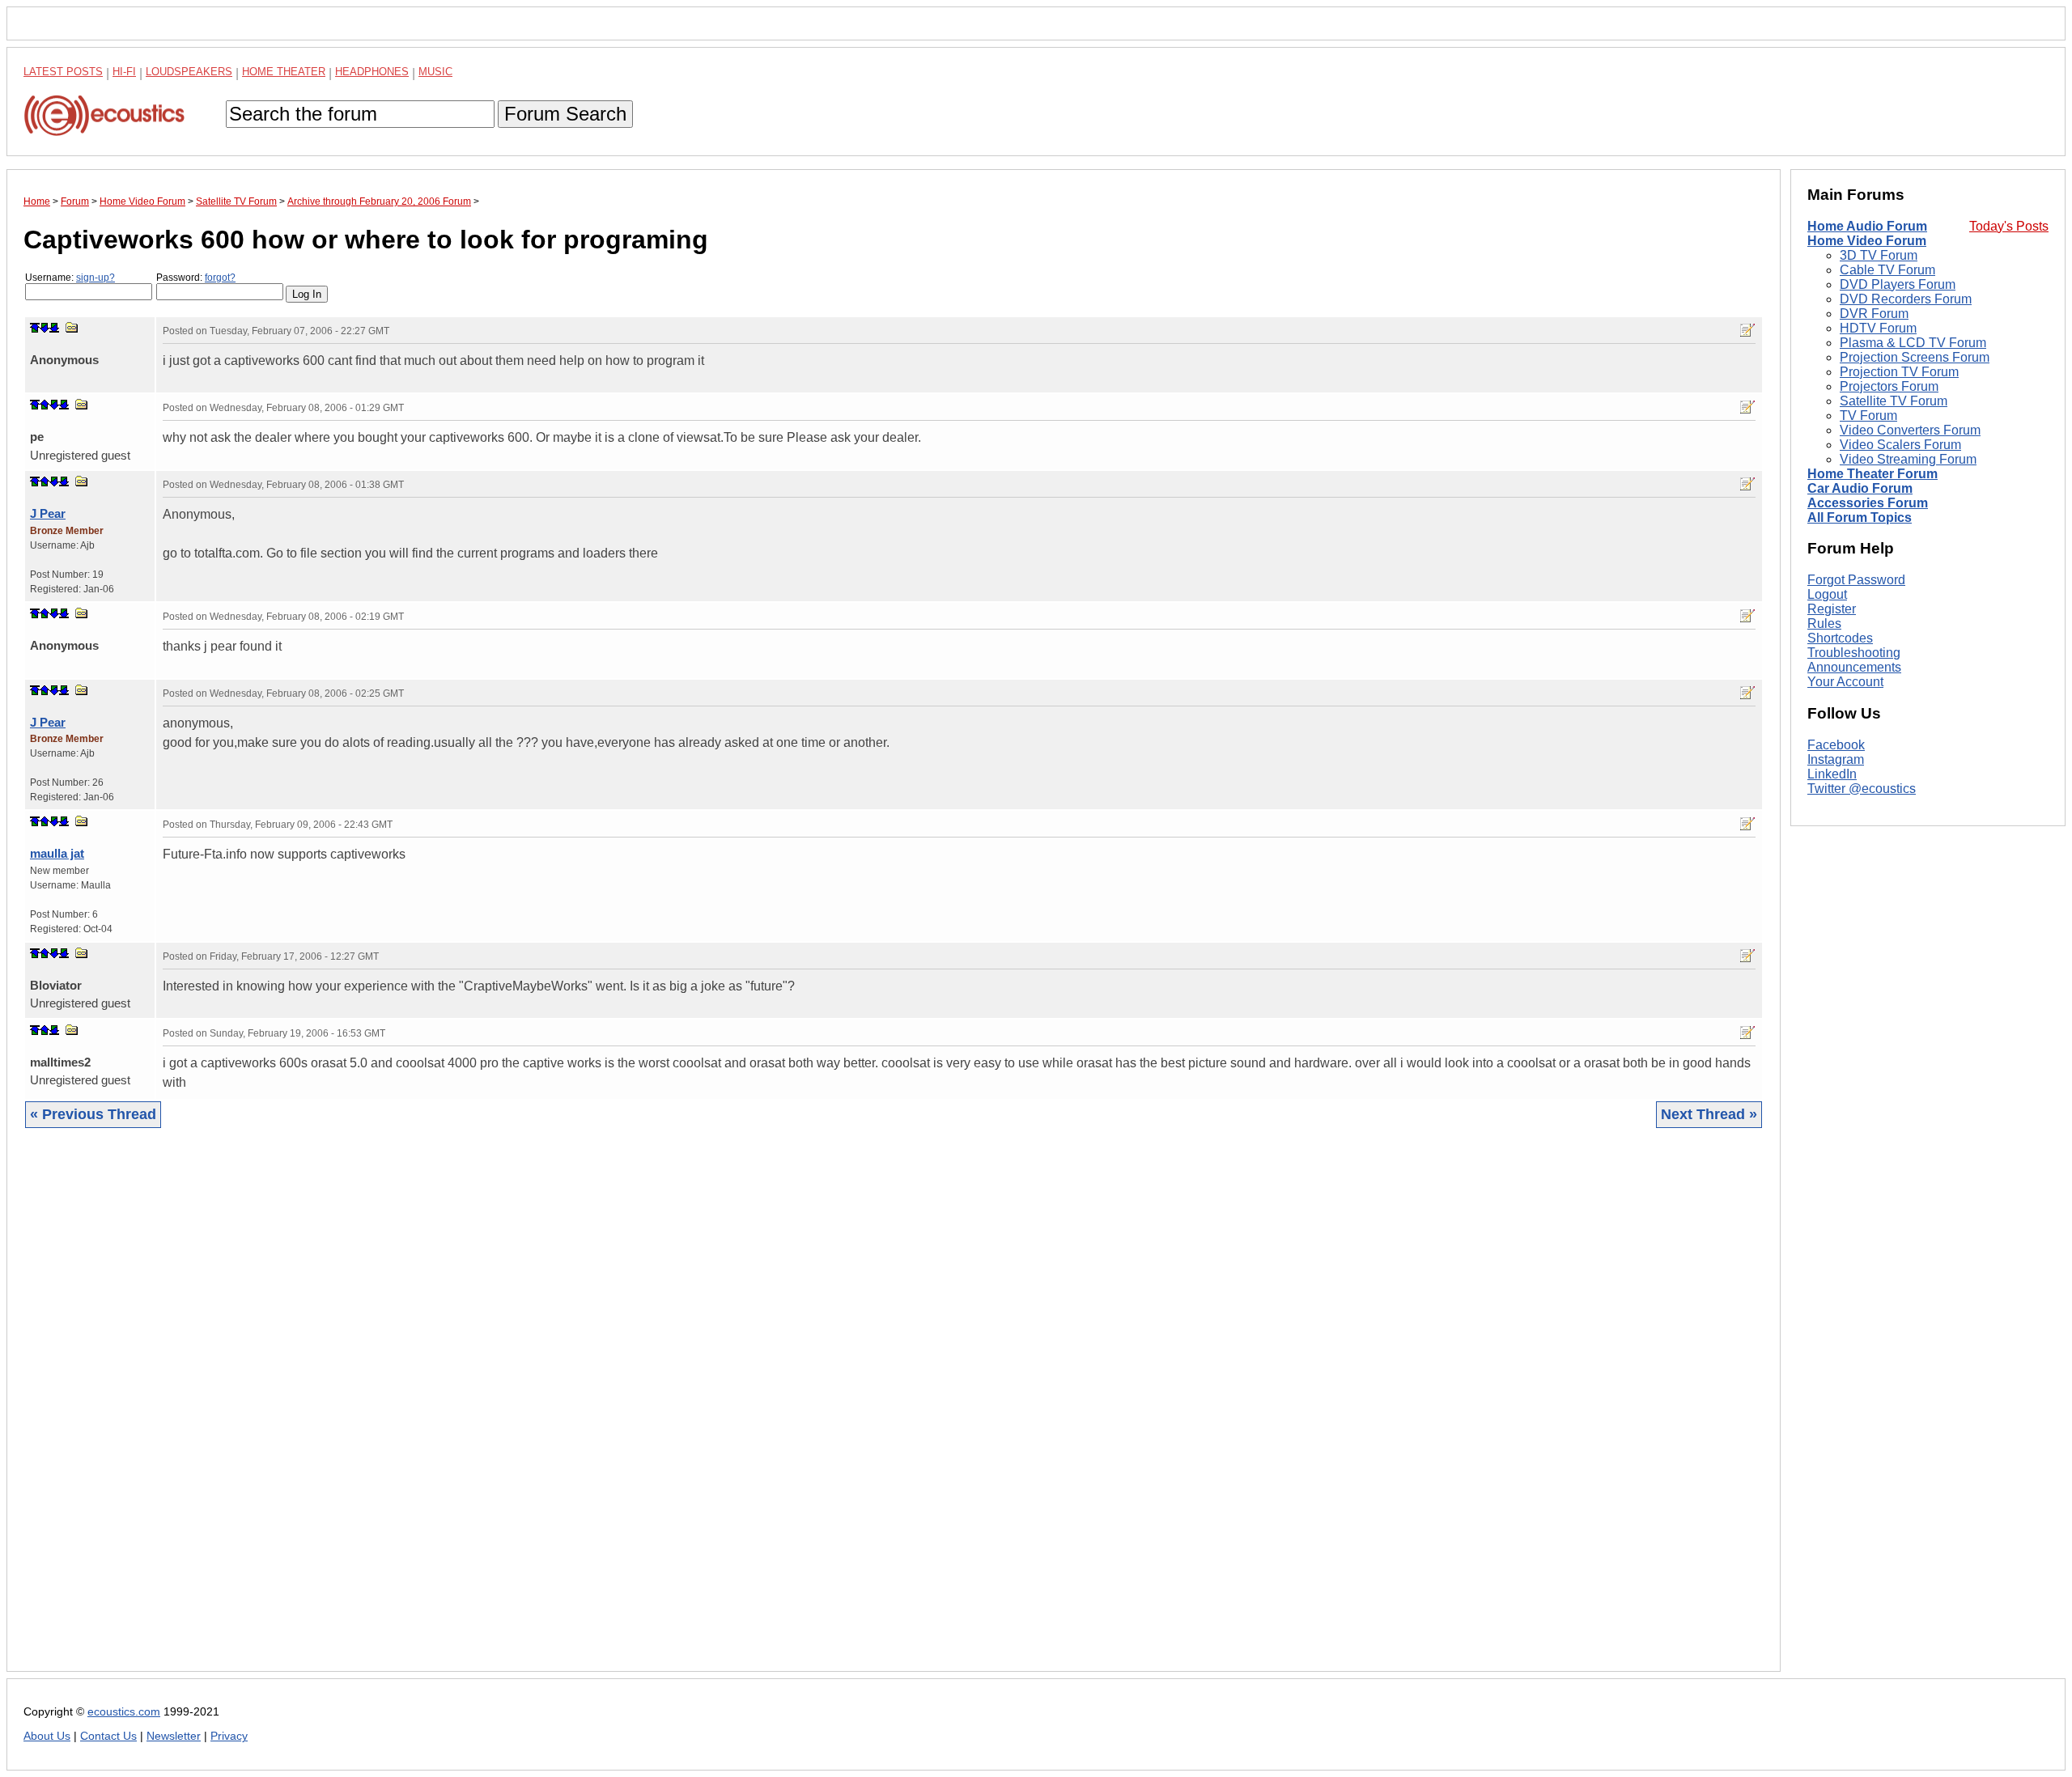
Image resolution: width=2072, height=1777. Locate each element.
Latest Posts (63, 72)
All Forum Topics (1860, 517)
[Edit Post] (1747, 330)
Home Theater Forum (1872, 474)
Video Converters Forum (1910, 430)
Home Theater (284, 72)
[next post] (45, 328)
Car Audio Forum (1860, 488)
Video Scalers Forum (1900, 445)
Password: (196, 278)
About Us (47, 1736)
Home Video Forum (1867, 241)
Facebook (1836, 745)
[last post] (54, 328)
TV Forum (1868, 416)
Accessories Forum (1868, 503)
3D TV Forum (1879, 255)
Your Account (1845, 682)
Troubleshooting (1854, 653)
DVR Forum (1874, 314)
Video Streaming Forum (1908, 459)
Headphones (372, 72)
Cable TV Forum (1887, 270)
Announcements (1854, 667)
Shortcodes (1840, 638)
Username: (70, 278)
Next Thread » (1709, 1114)
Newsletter (174, 1736)
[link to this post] (72, 327)
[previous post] (45, 405)
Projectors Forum (1889, 386)
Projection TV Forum (1899, 372)
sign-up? (96, 278)
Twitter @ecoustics (1862, 789)
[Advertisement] (509, 1412)
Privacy (229, 1736)
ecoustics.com (124, 1712)
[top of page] (35, 328)
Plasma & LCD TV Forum (1913, 343)
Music (435, 72)
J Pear (48, 513)
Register (1832, 609)
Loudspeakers (189, 72)
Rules (1824, 623)
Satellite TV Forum (1894, 401)
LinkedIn (1832, 774)
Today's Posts (2009, 226)
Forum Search (565, 114)
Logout (1827, 594)
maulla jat (57, 853)
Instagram (1836, 759)
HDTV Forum (1878, 328)
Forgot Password (1856, 580)
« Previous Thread (93, 1114)
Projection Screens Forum (1915, 357)
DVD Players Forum (1898, 284)
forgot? (220, 278)
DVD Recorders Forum (1906, 299)
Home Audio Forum (1867, 226)
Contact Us (108, 1736)
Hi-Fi (124, 72)
